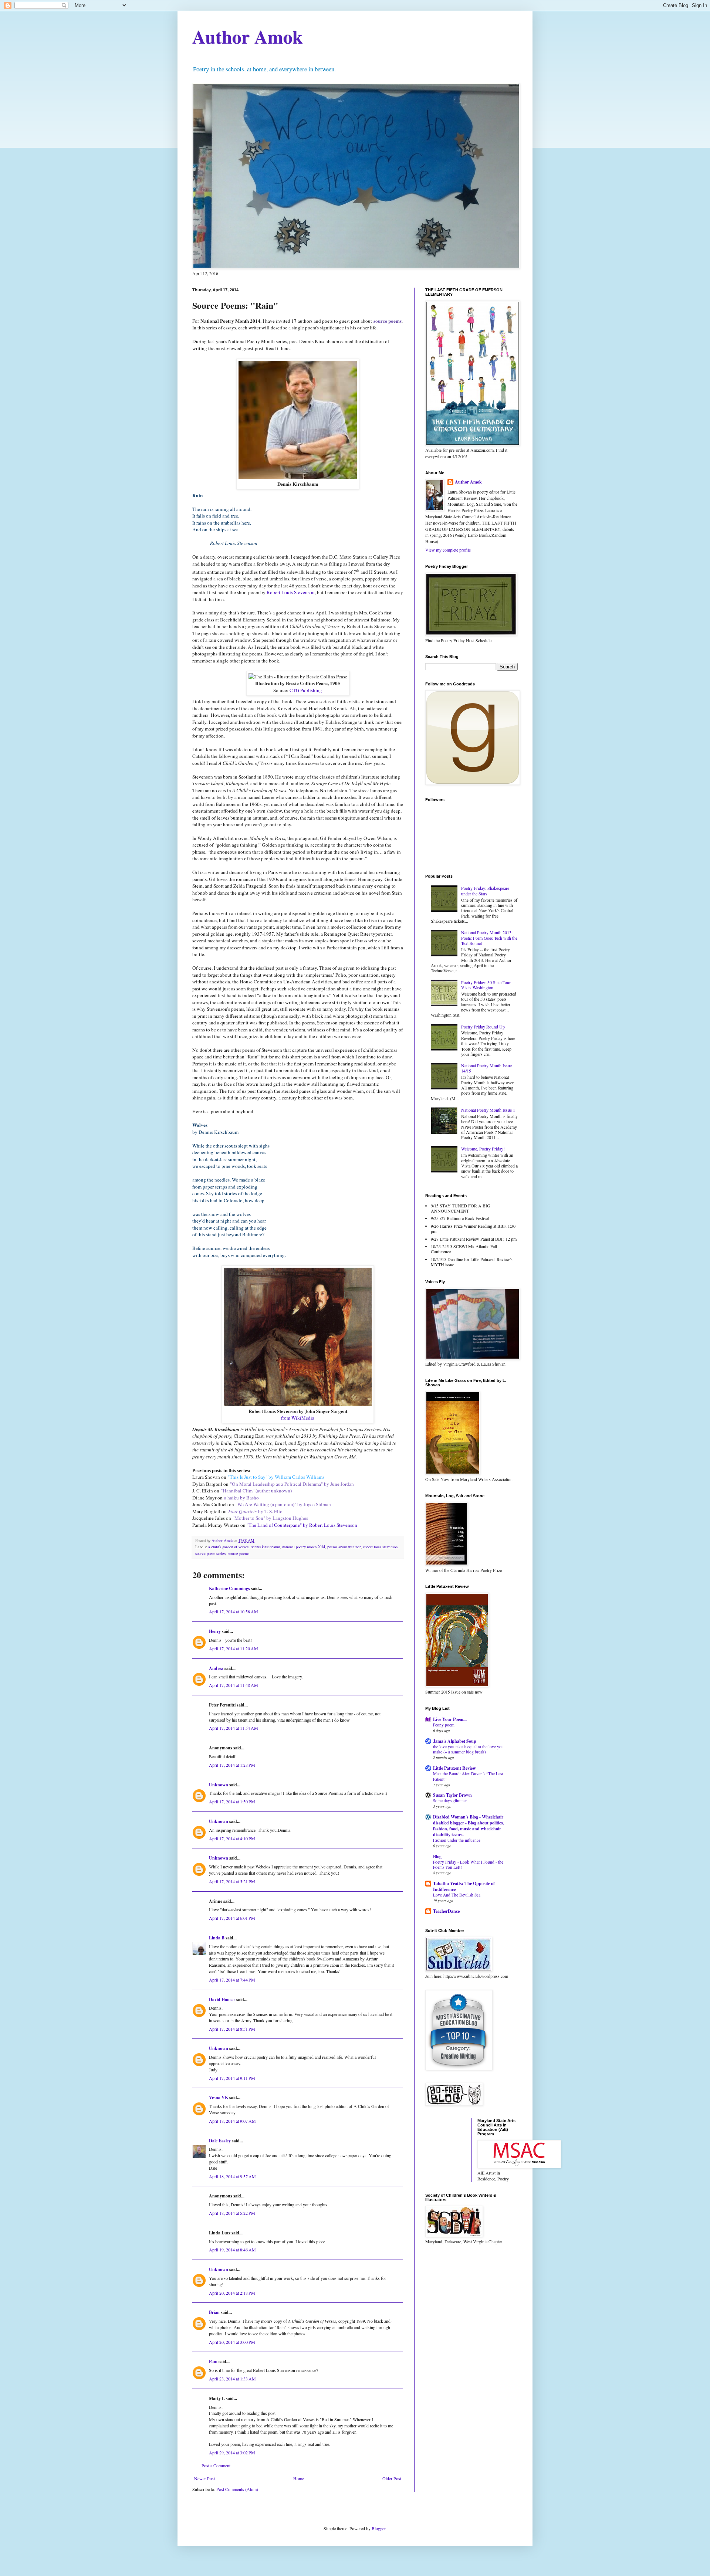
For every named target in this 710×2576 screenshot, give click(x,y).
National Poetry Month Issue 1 (488, 1110)
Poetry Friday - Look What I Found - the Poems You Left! (468, 1865)
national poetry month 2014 (304, 1547)
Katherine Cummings (229, 1588)
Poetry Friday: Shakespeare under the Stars (485, 891)
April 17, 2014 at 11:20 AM (234, 1648)
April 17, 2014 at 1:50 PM (232, 1801)
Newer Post (204, 2478)
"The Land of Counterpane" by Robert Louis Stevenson (302, 1525)
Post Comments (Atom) (237, 2489)
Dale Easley (220, 2141)
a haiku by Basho (241, 1498)
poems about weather (344, 1547)
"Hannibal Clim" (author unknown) (256, 1491)
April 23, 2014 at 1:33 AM (232, 2379)
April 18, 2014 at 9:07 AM (232, 2121)
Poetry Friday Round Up (483, 1027)
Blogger (378, 2528)
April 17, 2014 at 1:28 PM (232, 1765)
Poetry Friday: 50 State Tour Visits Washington (486, 985)
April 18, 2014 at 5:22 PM (232, 2213)
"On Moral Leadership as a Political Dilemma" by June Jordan (292, 1484)
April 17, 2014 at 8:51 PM (232, 2029)
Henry (215, 1631)
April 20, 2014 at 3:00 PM (232, 2342)
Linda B (217, 1938)
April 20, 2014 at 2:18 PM (232, 2293)
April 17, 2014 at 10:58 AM (234, 1611)
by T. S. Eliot (256, 1511)
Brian (214, 2312)
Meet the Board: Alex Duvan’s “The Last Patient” (468, 1776)
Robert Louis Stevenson (291, 592)
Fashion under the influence (457, 1840)
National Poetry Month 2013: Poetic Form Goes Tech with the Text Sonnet (489, 938)
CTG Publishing (306, 690)
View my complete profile (448, 550)
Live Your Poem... (450, 1719)
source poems (239, 1553)
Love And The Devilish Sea (457, 1895)
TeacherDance (446, 1911)
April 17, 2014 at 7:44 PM (232, 1980)
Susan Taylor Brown (452, 1795)
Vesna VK (219, 2097)
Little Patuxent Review (454, 1768)
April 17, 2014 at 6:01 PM (232, 1918)
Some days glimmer (450, 1801)
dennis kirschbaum (265, 1547)
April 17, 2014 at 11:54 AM (234, 1728)
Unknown (219, 1785)
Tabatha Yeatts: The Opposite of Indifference (464, 1886)
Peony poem (444, 1725)
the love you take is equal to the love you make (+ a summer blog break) (468, 1749)
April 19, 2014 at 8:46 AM (232, 2250)
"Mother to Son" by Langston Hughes (270, 1518)
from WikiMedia (298, 1418)
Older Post (392, 2478)
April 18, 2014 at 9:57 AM (232, 2176)
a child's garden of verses (228, 1547)
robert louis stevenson (380, 1547)
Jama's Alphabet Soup (455, 1741)
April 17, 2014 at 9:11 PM (232, 2078)
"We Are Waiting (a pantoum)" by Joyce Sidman (283, 1504)
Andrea (216, 1668)
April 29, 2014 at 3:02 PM (232, 2453)
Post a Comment (216, 2465)
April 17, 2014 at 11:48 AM (234, 1685)
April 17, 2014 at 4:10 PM (232, 1838)
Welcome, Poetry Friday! (483, 1149)
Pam (213, 2361)
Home (299, 2478)
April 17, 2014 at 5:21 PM (232, 1881)
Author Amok (248, 36)
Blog (437, 1856)
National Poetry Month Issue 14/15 (486, 1068)
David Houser (222, 1999)
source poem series (210, 1553)
